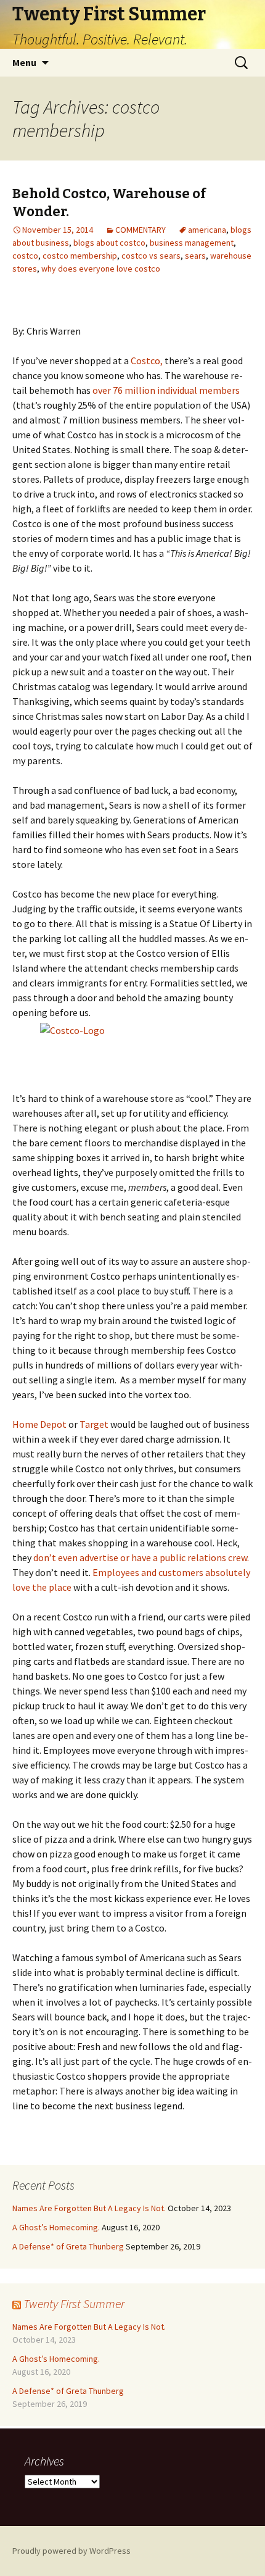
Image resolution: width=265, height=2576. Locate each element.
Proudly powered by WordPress (71, 2551)
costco (25, 256)
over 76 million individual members (166, 390)
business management (192, 243)
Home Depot (39, 1424)
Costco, (147, 361)
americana (207, 230)
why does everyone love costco (101, 269)
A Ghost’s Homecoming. (56, 2227)
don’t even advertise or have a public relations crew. (141, 1557)
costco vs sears (151, 256)
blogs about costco (109, 243)
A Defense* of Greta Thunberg (68, 2246)
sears (195, 256)
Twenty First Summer (74, 2303)
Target (94, 1424)
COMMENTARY (141, 230)
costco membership (80, 256)
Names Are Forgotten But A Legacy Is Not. (89, 2208)
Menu (24, 62)
